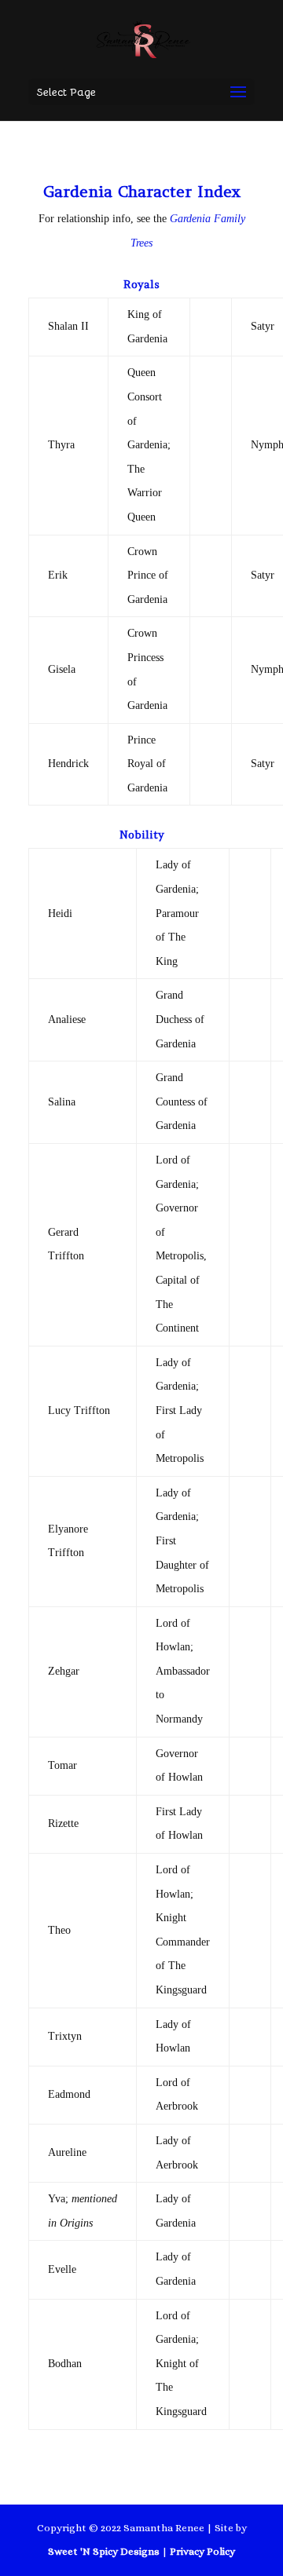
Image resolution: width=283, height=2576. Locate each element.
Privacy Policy (202, 2551)
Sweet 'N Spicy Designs (104, 2551)
